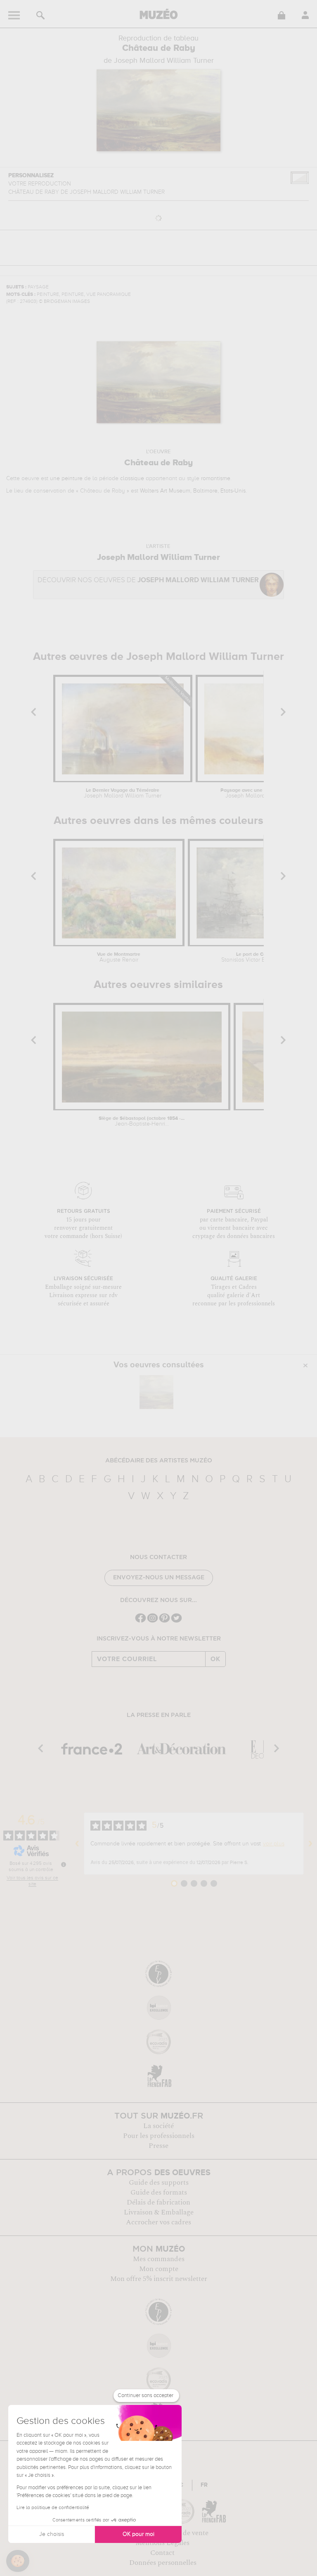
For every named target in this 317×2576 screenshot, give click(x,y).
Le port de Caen (254, 957)
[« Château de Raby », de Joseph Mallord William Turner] (156, 1392)
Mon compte (159, 2269)
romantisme (216, 479)
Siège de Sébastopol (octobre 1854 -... (142, 1121)
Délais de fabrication (158, 2202)
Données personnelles (163, 2563)
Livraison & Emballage (159, 2212)
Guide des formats (159, 2193)
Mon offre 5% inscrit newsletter (159, 2279)
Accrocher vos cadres (158, 2222)
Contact (162, 2553)
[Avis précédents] (77, 1844)
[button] (18, 2561)
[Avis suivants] (310, 1844)
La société (158, 2126)
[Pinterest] (164, 1622)
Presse (158, 2146)
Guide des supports (159, 2183)
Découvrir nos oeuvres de (148, 580)
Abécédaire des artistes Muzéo (159, 1461)
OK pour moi (138, 2534)
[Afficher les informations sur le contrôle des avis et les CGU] (64, 1864)
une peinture (66, 479)
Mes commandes (159, 2259)
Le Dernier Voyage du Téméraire (123, 793)
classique (132, 479)
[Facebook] (141, 1622)
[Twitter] (176, 1622)
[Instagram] (153, 1622)
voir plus (274, 1844)
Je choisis (52, 2534)
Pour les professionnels (159, 2136)
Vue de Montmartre (119, 957)
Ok (215, 1659)
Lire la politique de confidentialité (53, 2508)
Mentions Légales (162, 2543)
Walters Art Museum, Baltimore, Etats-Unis (193, 491)
